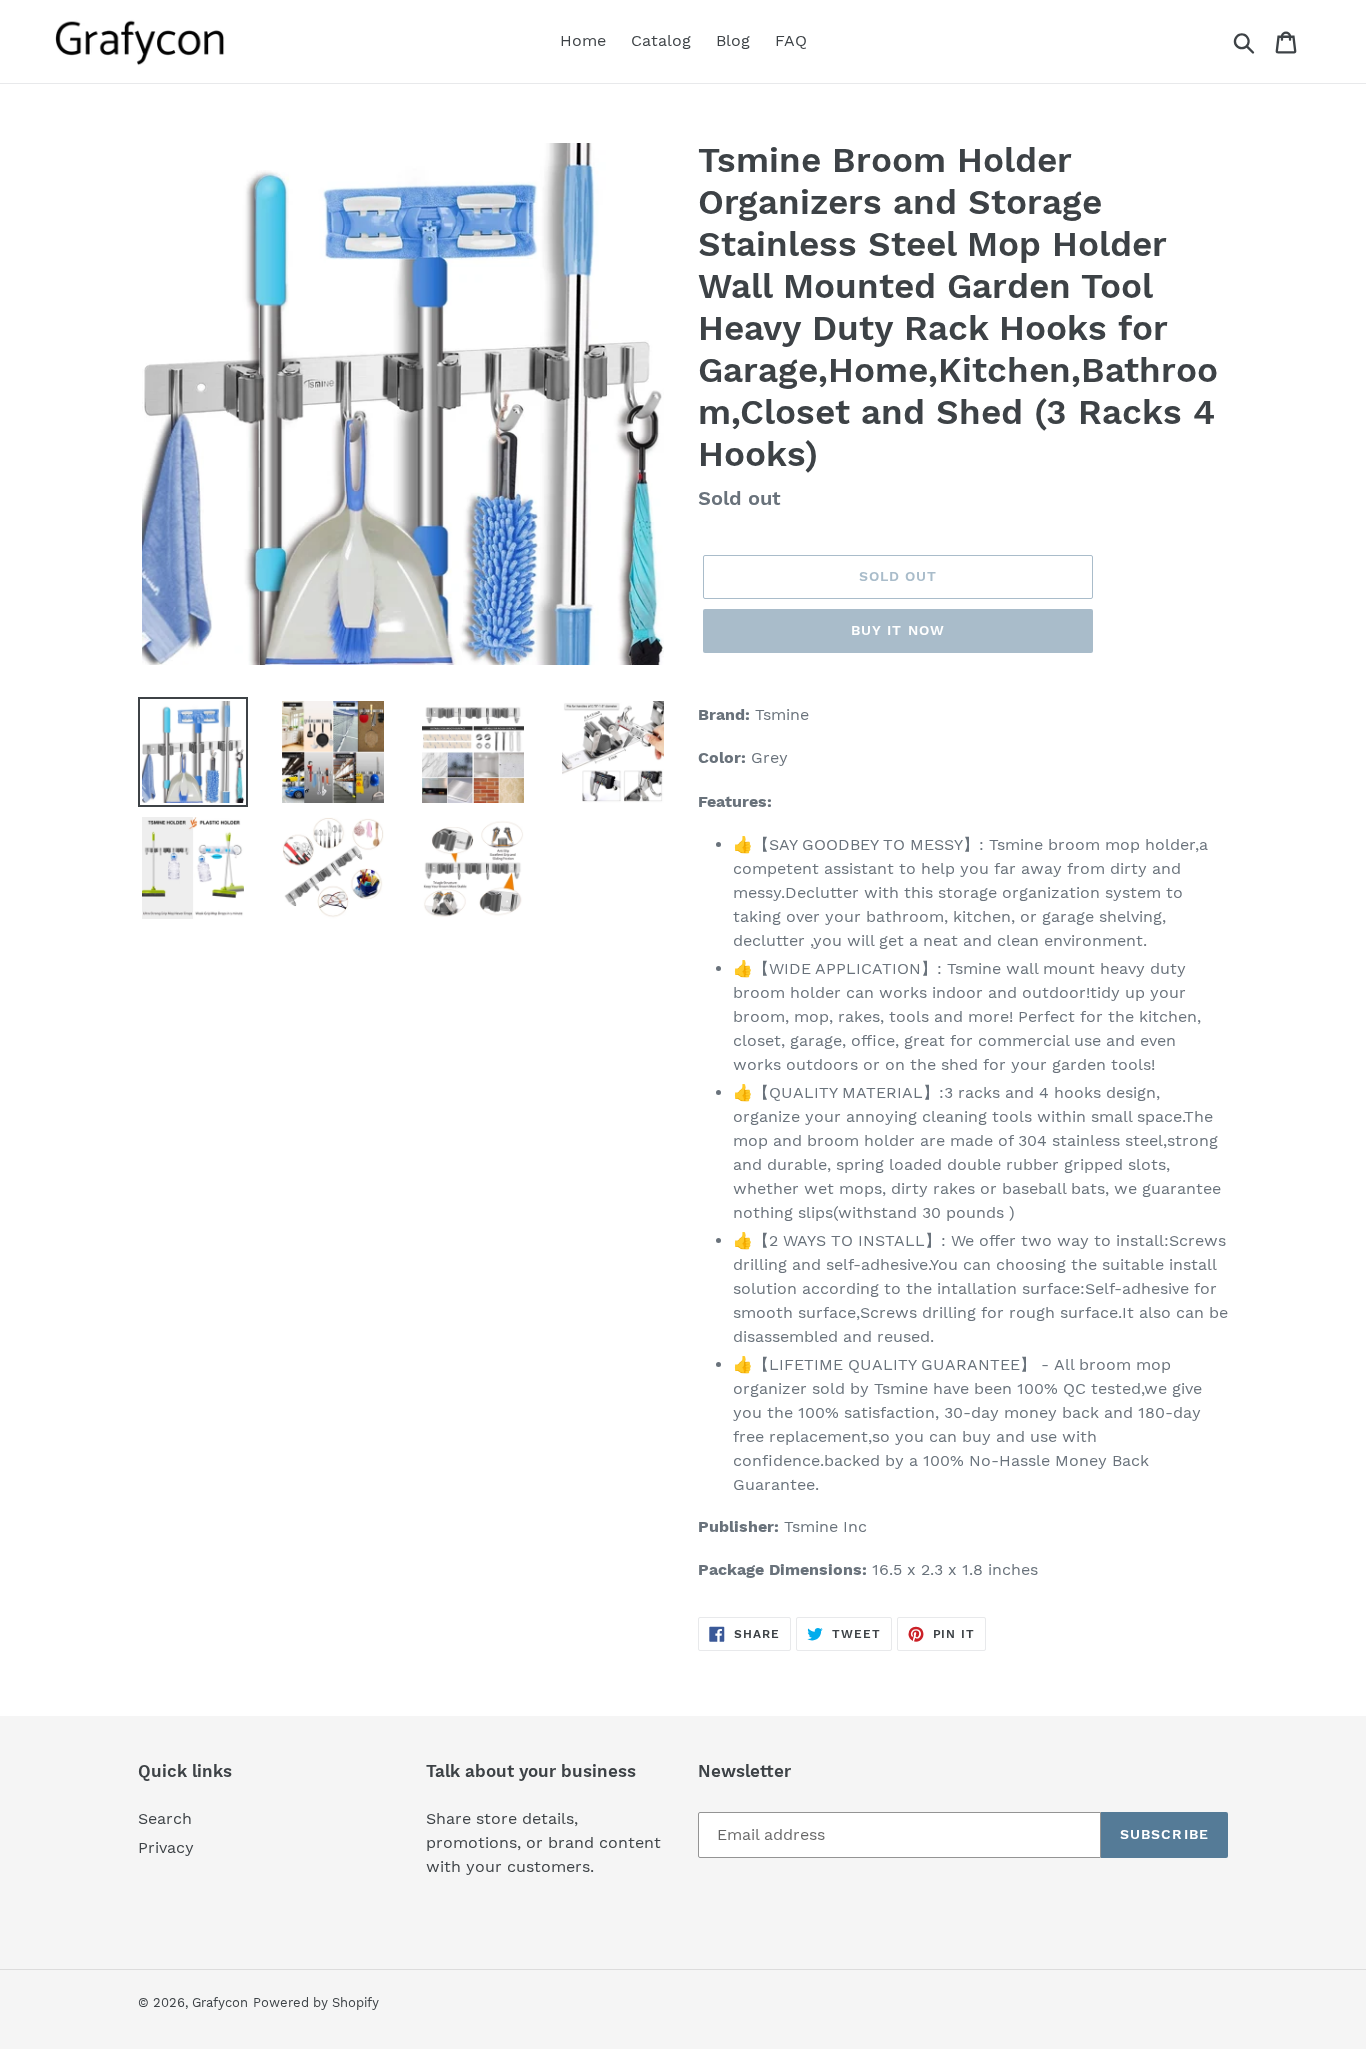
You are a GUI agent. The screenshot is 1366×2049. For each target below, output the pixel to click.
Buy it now (898, 630)
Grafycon (220, 2002)
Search (165, 1818)
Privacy (166, 1847)
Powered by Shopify (316, 2002)
